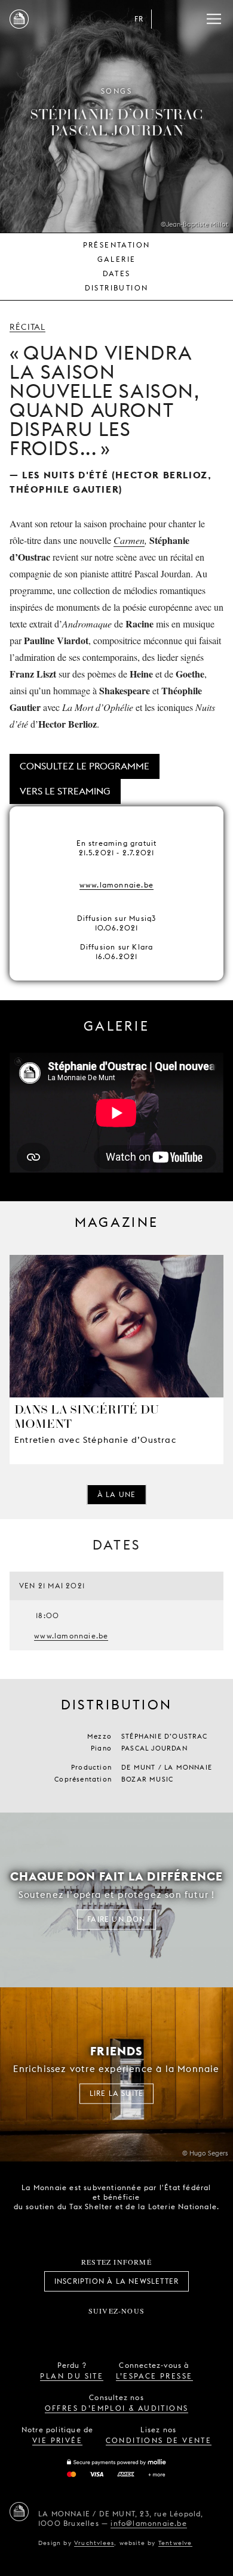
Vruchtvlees (94, 2543)
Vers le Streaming (65, 791)
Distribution (117, 288)
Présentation (117, 245)
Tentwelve (175, 2543)
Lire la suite (117, 2094)
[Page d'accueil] (19, 19)
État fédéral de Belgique (75, 2227)
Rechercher (190, 19)
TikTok (103, 2330)
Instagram (77, 2330)
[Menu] (214, 19)
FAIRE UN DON (116, 1919)
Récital (27, 327)
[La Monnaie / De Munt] (19, 2512)
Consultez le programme (85, 766)
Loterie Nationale (142, 2228)
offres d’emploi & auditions (117, 2408)
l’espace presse (154, 2376)
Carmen (129, 540)
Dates (117, 273)
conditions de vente (159, 2440)
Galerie (117, 259)
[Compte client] (166, 19)
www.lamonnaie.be (116, 885)
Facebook (50, 2330)
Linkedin (183, 2330)
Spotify (156, 2330)
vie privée (57, 2440)
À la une (117, 1494)
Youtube (130, 2330)
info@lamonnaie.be (148, 2523)
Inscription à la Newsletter (116, 2281)
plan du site (72, 2376)
